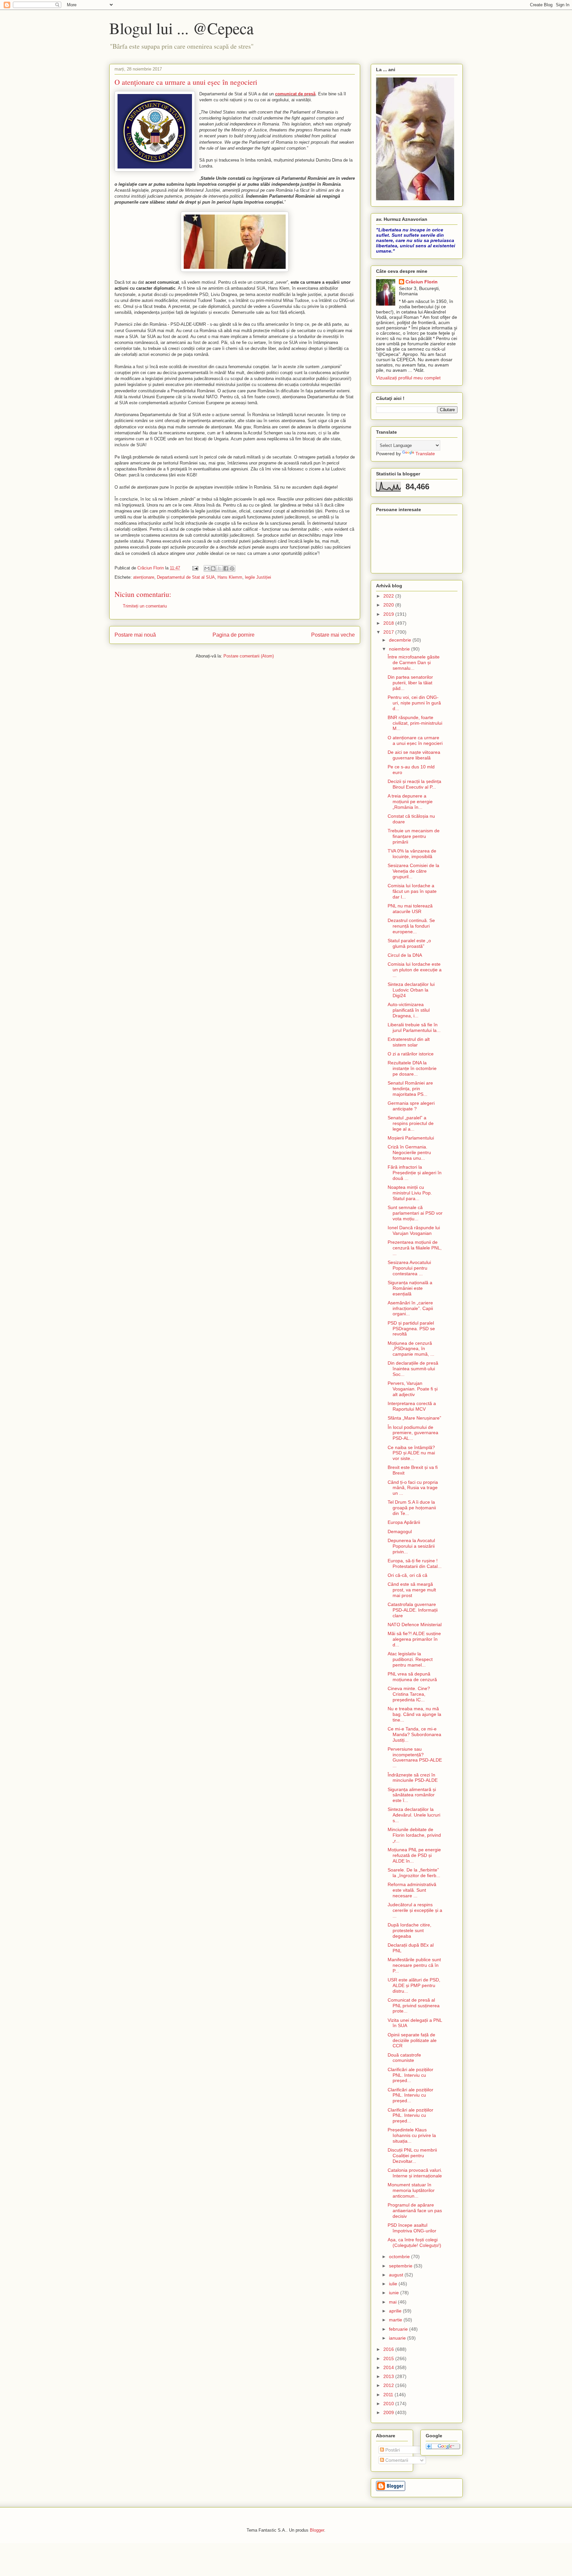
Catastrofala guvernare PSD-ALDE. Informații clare (413, 1610)
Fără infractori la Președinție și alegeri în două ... (415, 1173)
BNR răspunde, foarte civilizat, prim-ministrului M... (415, 723)
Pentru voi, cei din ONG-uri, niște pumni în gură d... (414, 703)
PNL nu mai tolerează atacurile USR (410, 909)
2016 (389, 2349)
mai (393, 2302)
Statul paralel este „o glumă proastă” (409, 943)
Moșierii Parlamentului (411, 1138)
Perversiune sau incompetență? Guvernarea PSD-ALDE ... (415, 1757)
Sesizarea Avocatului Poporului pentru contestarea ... (409, 1268)
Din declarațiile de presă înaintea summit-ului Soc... (413, 1369)
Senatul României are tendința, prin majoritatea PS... (410, 1089)
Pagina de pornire (234, 635)
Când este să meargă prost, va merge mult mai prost (412, 1590)
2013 (389, 2376)
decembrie (401, 640)
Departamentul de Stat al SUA (186, 577)
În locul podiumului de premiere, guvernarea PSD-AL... (413, 1433)
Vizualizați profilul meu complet (408, 378)
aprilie (396, 2311)
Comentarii (396, 2460)
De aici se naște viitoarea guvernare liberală (414, 755)
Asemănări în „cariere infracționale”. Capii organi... (410, 1308)
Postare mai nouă (135, 635)
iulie (394, 2284)
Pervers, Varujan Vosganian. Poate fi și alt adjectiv (413, 1389)
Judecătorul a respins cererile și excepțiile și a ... (415, 1910)
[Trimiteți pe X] (219, 568)
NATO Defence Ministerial (415, 1625)
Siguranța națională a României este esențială (410, 1288)
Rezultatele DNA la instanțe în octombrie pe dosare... (412, 1068)
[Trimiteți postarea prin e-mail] (195, 568)
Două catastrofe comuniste (404, 2058)
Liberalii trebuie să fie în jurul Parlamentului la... (414, 1027)
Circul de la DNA (405, 955)
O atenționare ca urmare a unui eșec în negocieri (415, 740)
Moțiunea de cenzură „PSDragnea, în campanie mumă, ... (411, 1349)
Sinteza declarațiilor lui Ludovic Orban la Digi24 (411, 990)
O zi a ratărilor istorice (411, 1054)
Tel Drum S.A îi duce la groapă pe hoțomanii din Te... (412, 1508)
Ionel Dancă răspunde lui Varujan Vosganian (414, 1230)
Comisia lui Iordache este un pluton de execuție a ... (415, 970)
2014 (389, 2367)
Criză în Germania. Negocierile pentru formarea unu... (409, 1152)
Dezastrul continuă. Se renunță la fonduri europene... (411, 926)
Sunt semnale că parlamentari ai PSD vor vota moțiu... (415, 1213)
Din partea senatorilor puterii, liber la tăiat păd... (410, 683)
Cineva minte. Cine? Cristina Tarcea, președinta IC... (409, 1694)
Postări (392, 2450)
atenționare (144, 577)
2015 (389, 2358)
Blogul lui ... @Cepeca (181, 28)
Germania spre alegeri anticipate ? (411, 1106)
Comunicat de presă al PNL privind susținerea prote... (414, 2006)
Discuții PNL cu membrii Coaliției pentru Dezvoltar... (412, 2156)
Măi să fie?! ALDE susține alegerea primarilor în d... (414, 1639)
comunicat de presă (295, 94)
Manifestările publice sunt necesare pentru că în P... (414, 1965)
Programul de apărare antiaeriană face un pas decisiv (415, 2211)
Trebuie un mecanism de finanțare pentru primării (414, 836)
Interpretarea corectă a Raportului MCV (412, 1406)
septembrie (401, 2266)
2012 (389, 2385)
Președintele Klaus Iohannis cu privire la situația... (412, 2135)
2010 (389, 2404)
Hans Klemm (230, 577)
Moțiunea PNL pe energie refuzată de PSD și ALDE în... (414, 1855)
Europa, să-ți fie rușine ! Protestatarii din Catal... (415, 1563)
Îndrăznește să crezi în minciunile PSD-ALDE (413, 1778)
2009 (389, 2412)
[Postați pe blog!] (213, 568)
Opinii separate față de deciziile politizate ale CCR (412, 2040)
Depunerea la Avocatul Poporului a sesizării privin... (411, 1546)
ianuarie (398, 2338)
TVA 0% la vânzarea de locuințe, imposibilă (412, 854)
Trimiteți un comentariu (145, 606)
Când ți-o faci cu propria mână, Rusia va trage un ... (413, 1488)
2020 (389, 605)
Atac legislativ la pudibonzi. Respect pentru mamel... (410, 1659)
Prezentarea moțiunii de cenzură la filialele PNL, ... (415, 1248)
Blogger (317, 2530)
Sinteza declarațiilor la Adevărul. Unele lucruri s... (414, 1815)
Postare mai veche (333, 635)
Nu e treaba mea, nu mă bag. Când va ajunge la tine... (414, 1714)
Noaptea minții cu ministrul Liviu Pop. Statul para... (410, 1193)
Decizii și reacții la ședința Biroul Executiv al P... (414, 784)
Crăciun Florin (422, 282)
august (397, 2275)
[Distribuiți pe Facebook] (226, 568)
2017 (389, 632)
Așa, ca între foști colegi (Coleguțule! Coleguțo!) (414, 2242)
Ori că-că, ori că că (407, 1575)
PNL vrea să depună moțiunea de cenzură (412, 1677)
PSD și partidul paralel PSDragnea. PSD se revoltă (411, 1329)
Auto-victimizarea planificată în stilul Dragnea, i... (409, 1010)
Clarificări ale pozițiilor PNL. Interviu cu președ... (410, 2075)
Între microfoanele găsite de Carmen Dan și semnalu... (414, 662)
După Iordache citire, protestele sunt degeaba (409, 1930)
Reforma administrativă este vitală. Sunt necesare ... (412, 1890)
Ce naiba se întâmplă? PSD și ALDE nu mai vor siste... (411, 1453)
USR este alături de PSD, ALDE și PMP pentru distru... (414, 1985)
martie (396, 2320)
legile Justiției (258, 577)
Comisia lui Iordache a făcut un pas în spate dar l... (412, 891)
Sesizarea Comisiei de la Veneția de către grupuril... (413, 871)
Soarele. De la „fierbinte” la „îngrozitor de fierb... (414, 1873)
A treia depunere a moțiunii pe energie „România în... (410, 802)
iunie (395, 2293)
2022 (389, 596)
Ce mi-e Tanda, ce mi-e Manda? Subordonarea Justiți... (414, 1734)
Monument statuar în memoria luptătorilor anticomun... (411, 2190)
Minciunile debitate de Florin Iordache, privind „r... (414, 1835)
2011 (389, 2395)
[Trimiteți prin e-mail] (207, 568)
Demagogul (400, 1531)
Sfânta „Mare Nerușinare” (414, 1418)
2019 (389, 614)
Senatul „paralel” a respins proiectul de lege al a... (411, 1123)
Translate (425, 454)
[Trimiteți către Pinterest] (232, 568)
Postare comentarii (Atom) (249, 656)
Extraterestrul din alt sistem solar (409, 1042)
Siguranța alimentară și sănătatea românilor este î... (412, 1795)
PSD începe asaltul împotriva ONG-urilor (412, 2228)
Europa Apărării (404, 1522)
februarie (399, 2329)
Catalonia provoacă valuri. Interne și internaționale (415, 2173)
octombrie (400, 2257)
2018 (389, 623)
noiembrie (400, 649)
